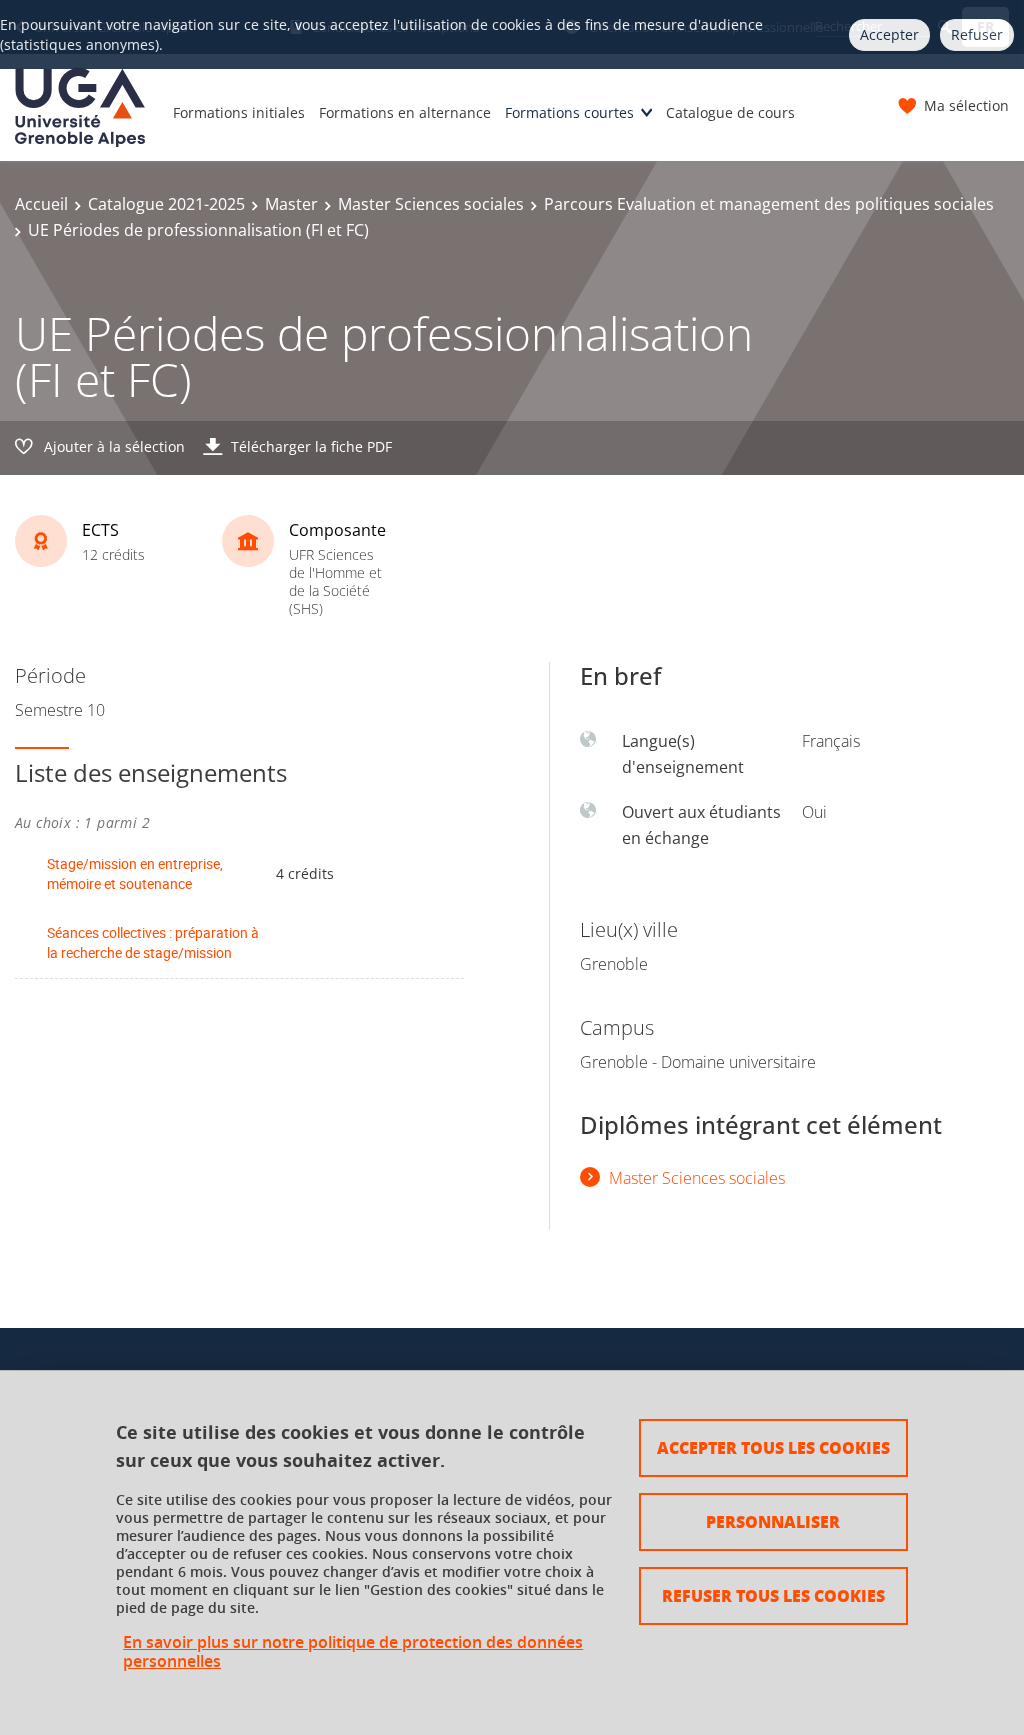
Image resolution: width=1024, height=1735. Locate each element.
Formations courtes (569, 112)
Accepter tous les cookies (773, 1447)
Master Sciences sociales (431, 204)
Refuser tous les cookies (773, 1595)
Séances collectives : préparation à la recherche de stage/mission (153, 942)
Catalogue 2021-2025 (166, 204)
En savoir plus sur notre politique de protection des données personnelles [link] (353, 1652)
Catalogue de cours (730, 112)
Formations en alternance (405, 112)
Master (291, 204)
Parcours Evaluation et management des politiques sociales (769, 204)
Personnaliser (773, 1521)
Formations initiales (239, 112)
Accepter (889, 34)
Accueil (41, 204)
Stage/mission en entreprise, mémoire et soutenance (135, 873)
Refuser (977, 34)
